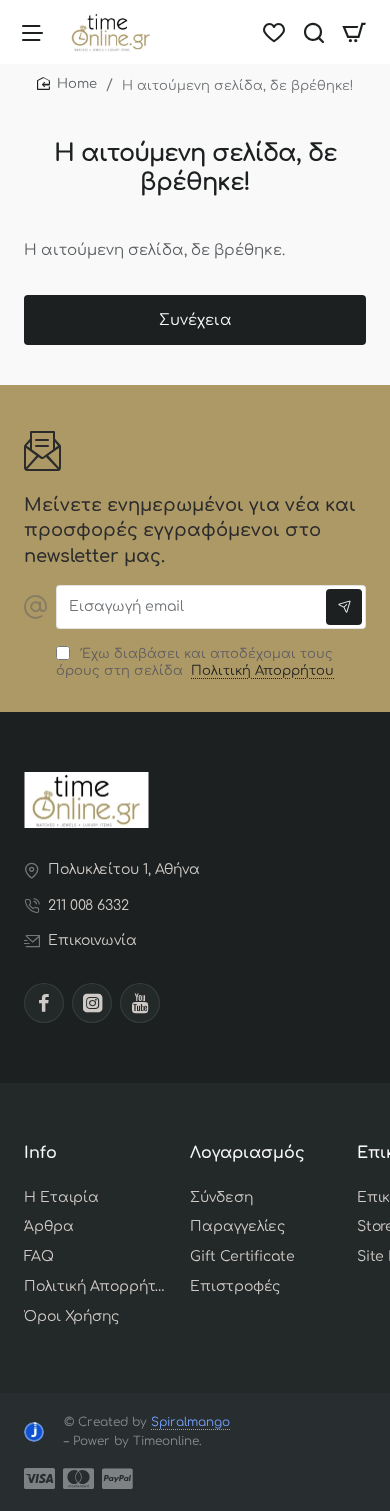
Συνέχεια (195, 320)
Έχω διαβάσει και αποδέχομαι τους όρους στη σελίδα (195, 662)
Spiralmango (190, 1422)
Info (40, 1153)
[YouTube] (140, 1003)
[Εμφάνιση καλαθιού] (354, 32)
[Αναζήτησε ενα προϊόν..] (314, 32)
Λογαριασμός (247, 1153)
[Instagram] (92, 1003)
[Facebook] (44, 1003)
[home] (67, 84)
